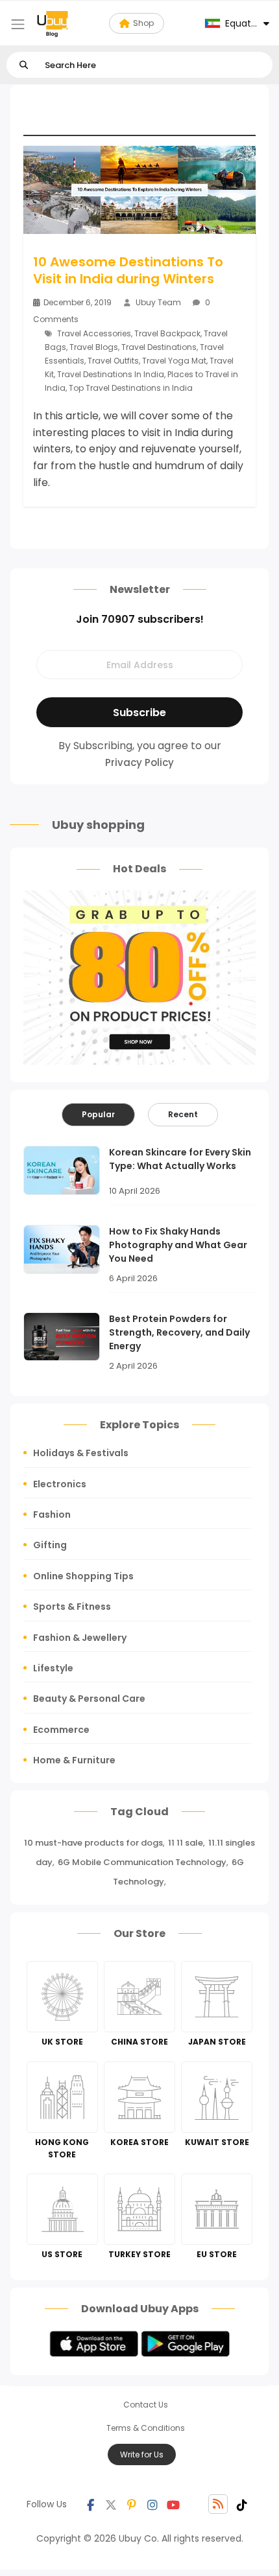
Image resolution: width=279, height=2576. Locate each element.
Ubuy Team (158, 302)
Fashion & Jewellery (80, 1638)
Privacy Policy (139, 762)
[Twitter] (111, 2504)
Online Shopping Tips (83, 1576)
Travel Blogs (94, 347)
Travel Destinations (159, 347)
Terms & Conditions (146, 2428)
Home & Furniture (74, 1760)
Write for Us (142, 2454)
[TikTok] (242, 2504)
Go (24, 65)
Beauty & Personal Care (89, 1699)
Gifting (50, 1545)
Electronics (60, 1484)
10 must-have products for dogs (93, 1843)
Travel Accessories (94, 333)
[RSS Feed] (218, 2504)
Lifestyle (53, 1668)
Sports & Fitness (72, 1607)
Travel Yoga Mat (174, 361)
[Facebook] (90, 2504)
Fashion (52, 1514)
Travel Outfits (113, 361)
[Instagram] (152, 2504)
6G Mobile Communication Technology (142, 1862)
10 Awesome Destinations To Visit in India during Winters (128, 270)
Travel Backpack (167, 333)
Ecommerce (61, 1730)
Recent (183, 1114)
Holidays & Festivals (81, 1453)
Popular (98, 1114)
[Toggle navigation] (18, 24)
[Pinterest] (132, 2504)
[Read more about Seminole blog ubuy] (53, 23)
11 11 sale (186, 1843)
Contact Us (146, 2405)
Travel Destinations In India (111, 374)
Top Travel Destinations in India (131, 388)
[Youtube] (173, 2504)
